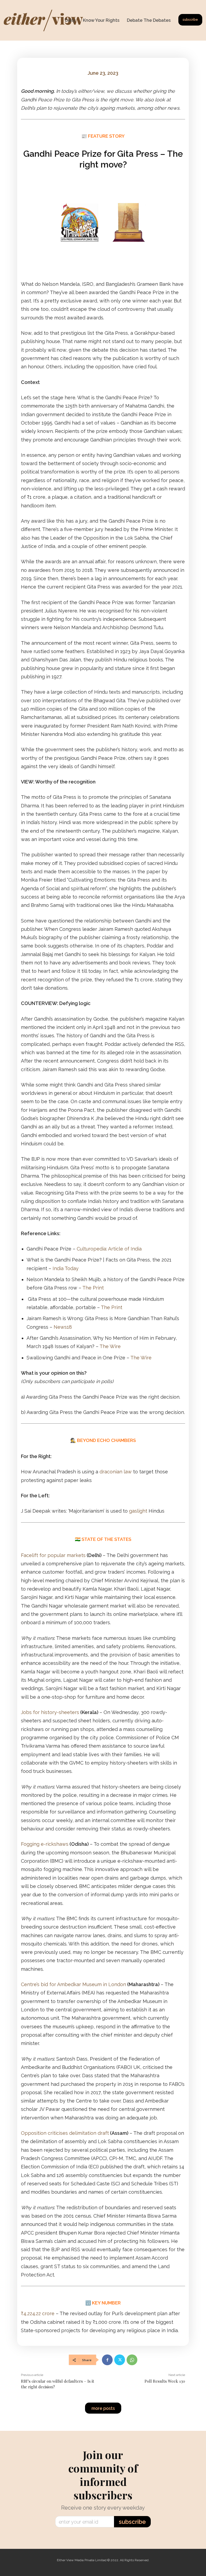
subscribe (132, 2522)
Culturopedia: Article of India (109, 1249)
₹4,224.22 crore (38, 2313)
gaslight (138, 1511)
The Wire (110, 1346)
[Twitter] (120, 2360)
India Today (66, 1268)
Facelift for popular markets (53, 1555)
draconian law (116, 1472)
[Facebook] (107, 2360)
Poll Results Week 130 (165, 2381)
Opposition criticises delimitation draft (65, 2133)
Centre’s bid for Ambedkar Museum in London (73, 1984)
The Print (93, 1288)
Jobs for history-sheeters (50, 1712)
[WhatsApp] (132, 2360)
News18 (63, 1327)
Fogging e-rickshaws (45, 1844)
